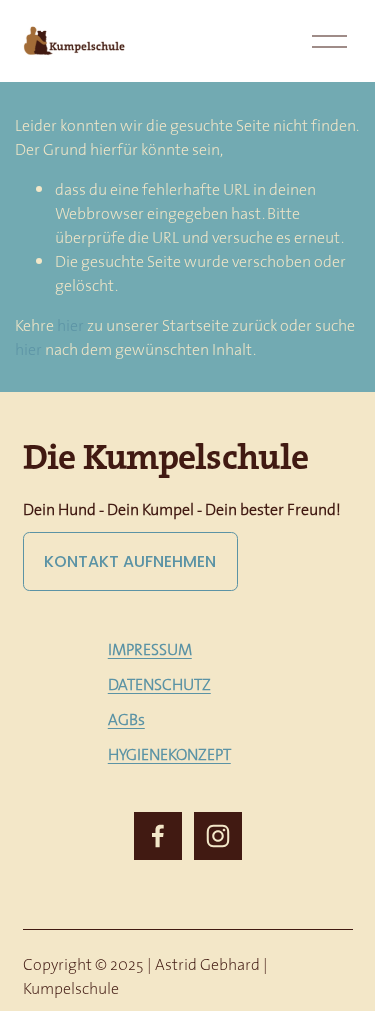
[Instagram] (218, 836)
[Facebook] (158, 836)
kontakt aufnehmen (130, 561)
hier (70, 325)
